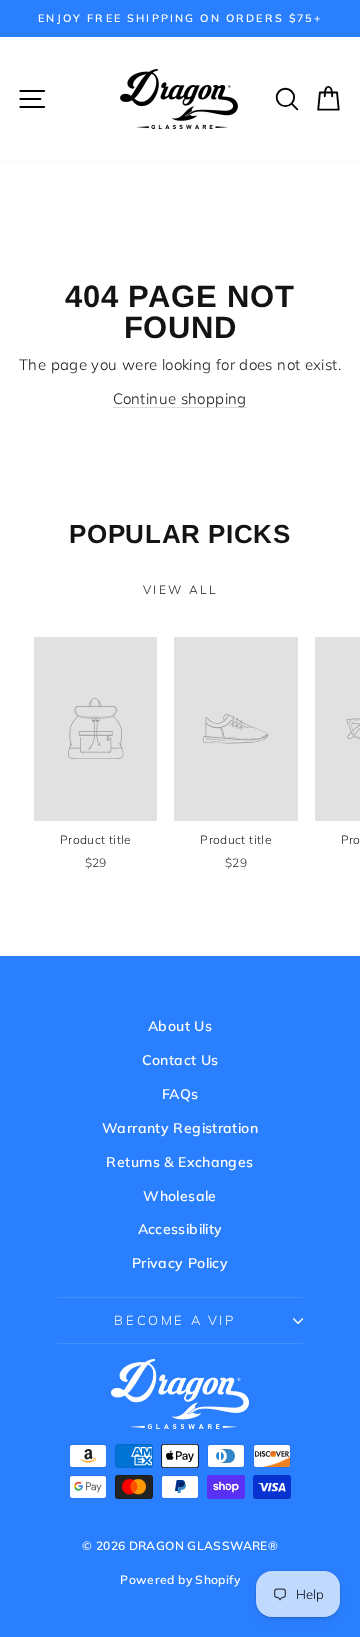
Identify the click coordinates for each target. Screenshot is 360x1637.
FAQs (180, 1094)
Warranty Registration (180, 1128)
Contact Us (180, 1060)
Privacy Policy (180, 1263)
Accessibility (180, 1229)
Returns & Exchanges (179, 1162)
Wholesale (179, 1196)
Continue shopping (179, 398)
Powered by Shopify (180, 1579)
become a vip (174, 1320)
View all (180, 589)
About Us (180, 1026)
